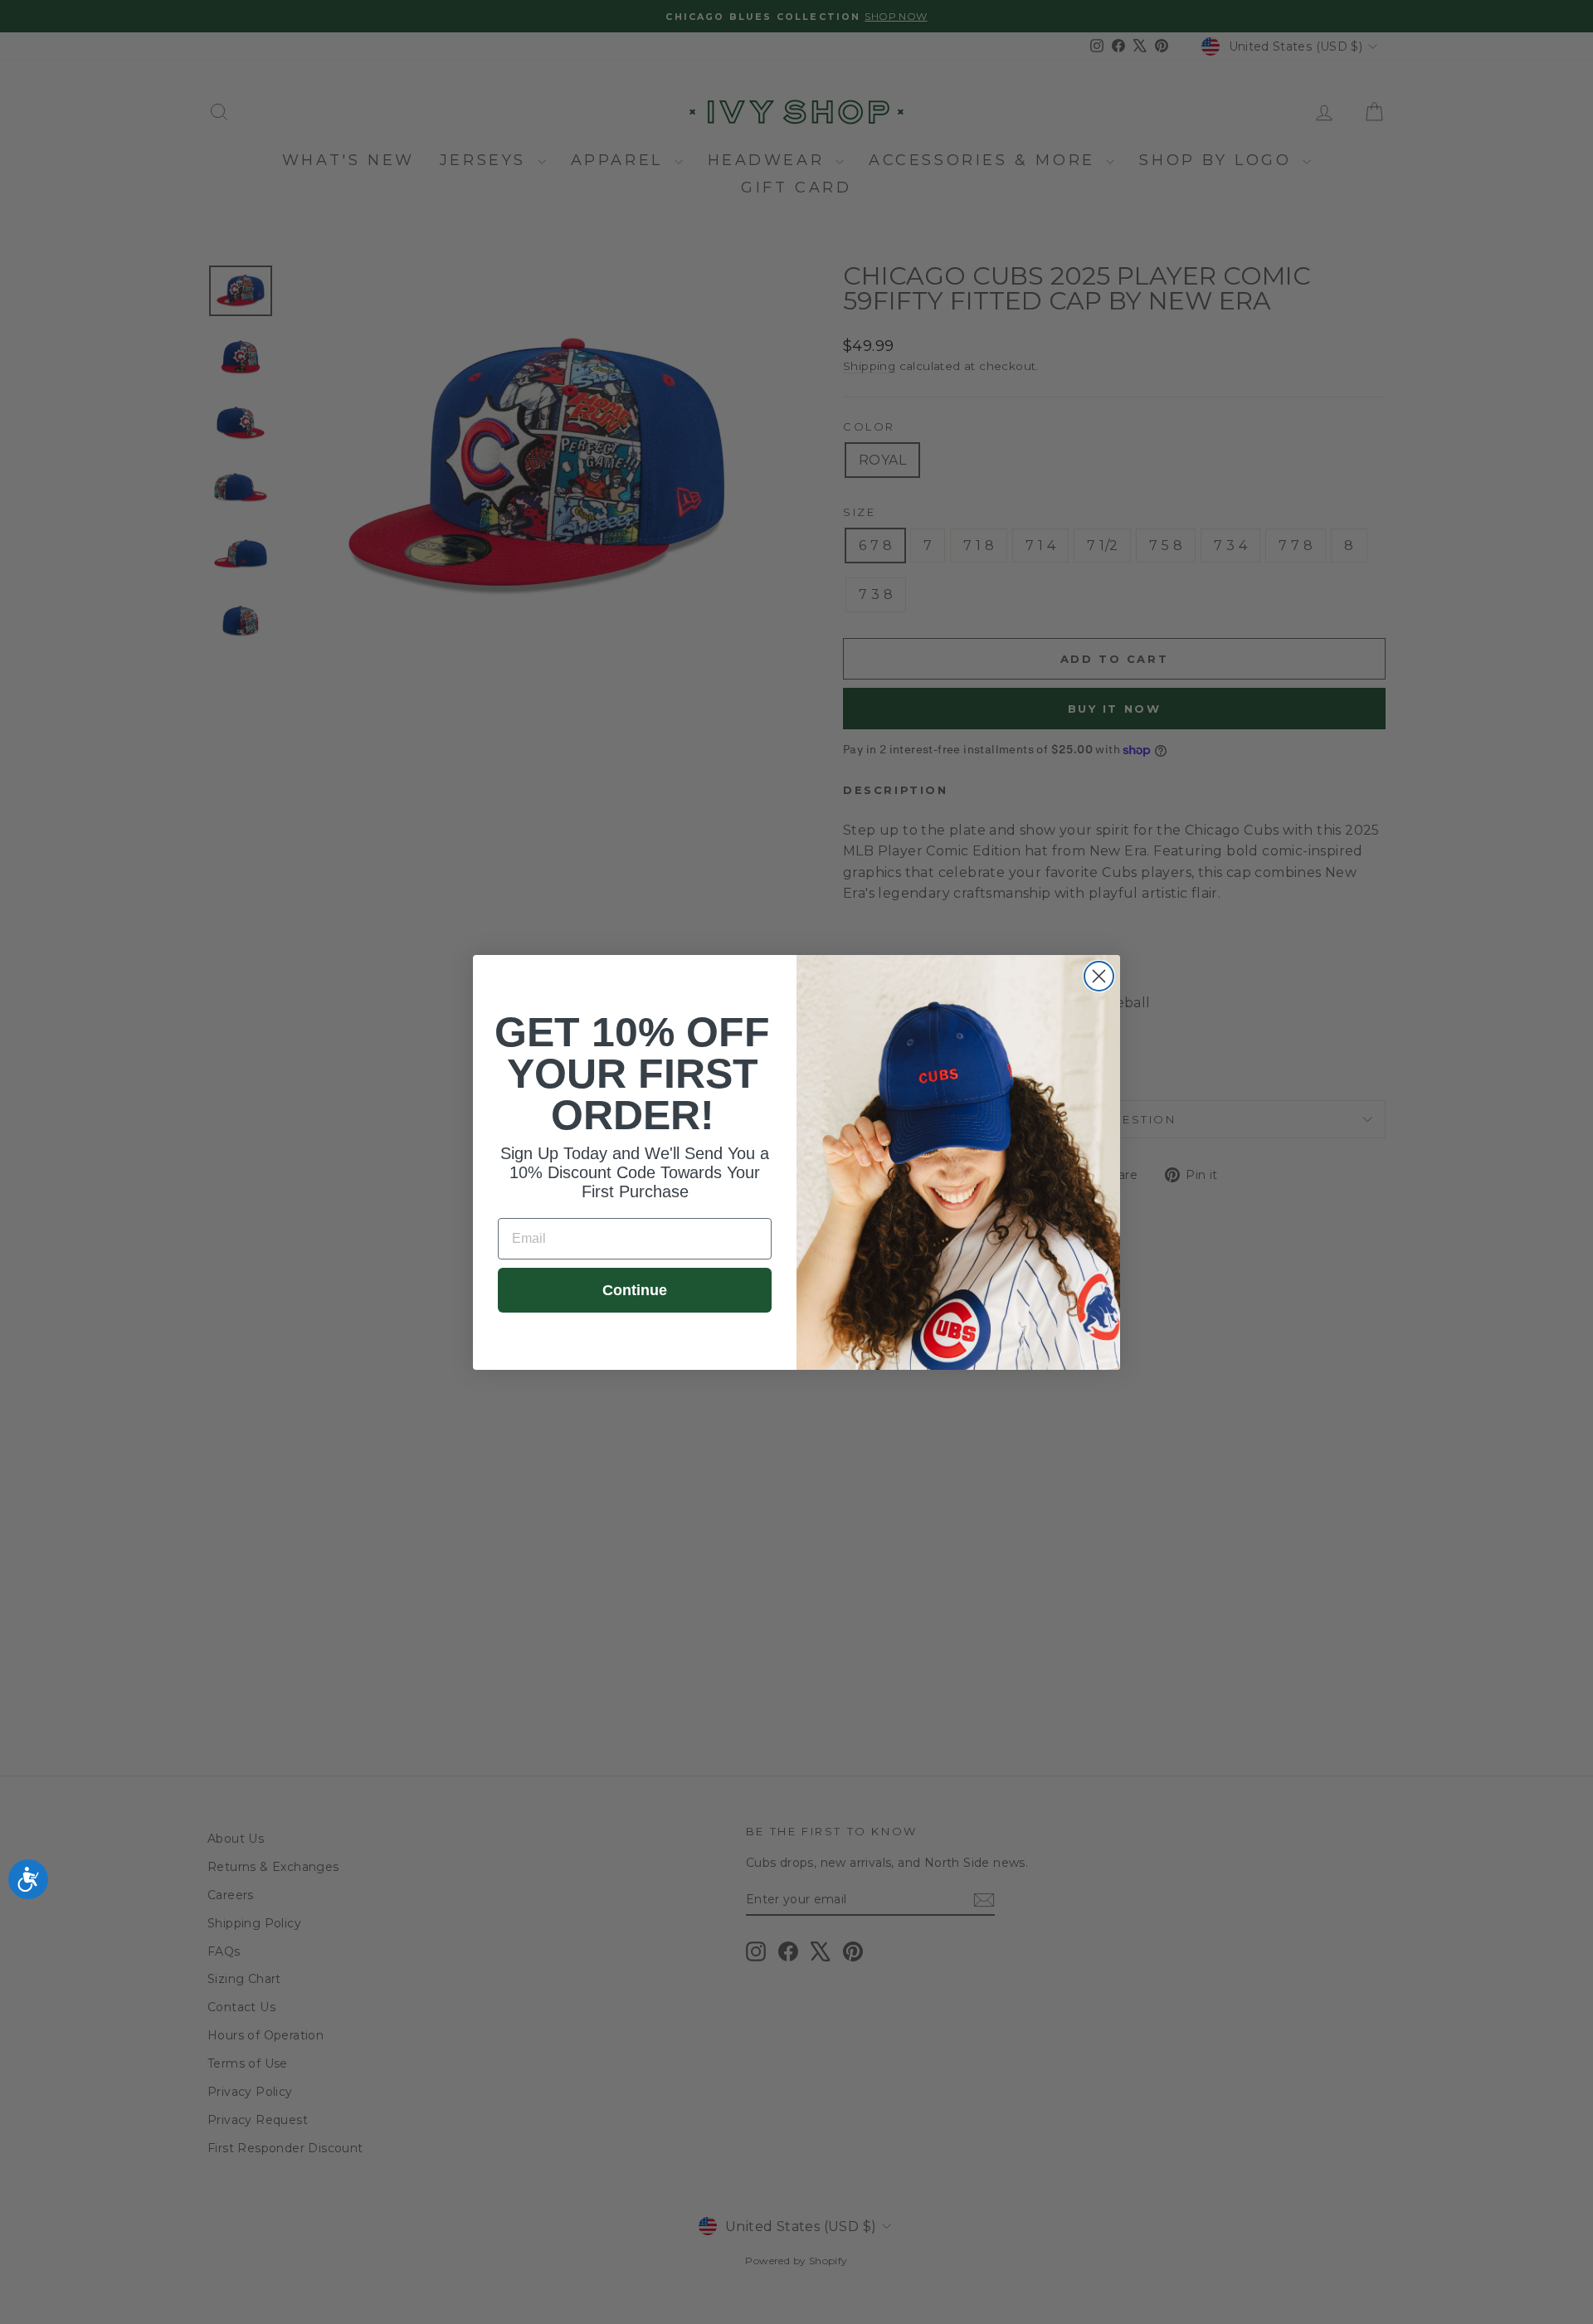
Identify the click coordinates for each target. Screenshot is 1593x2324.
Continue (635, 1290)
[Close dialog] (1099, 976)
